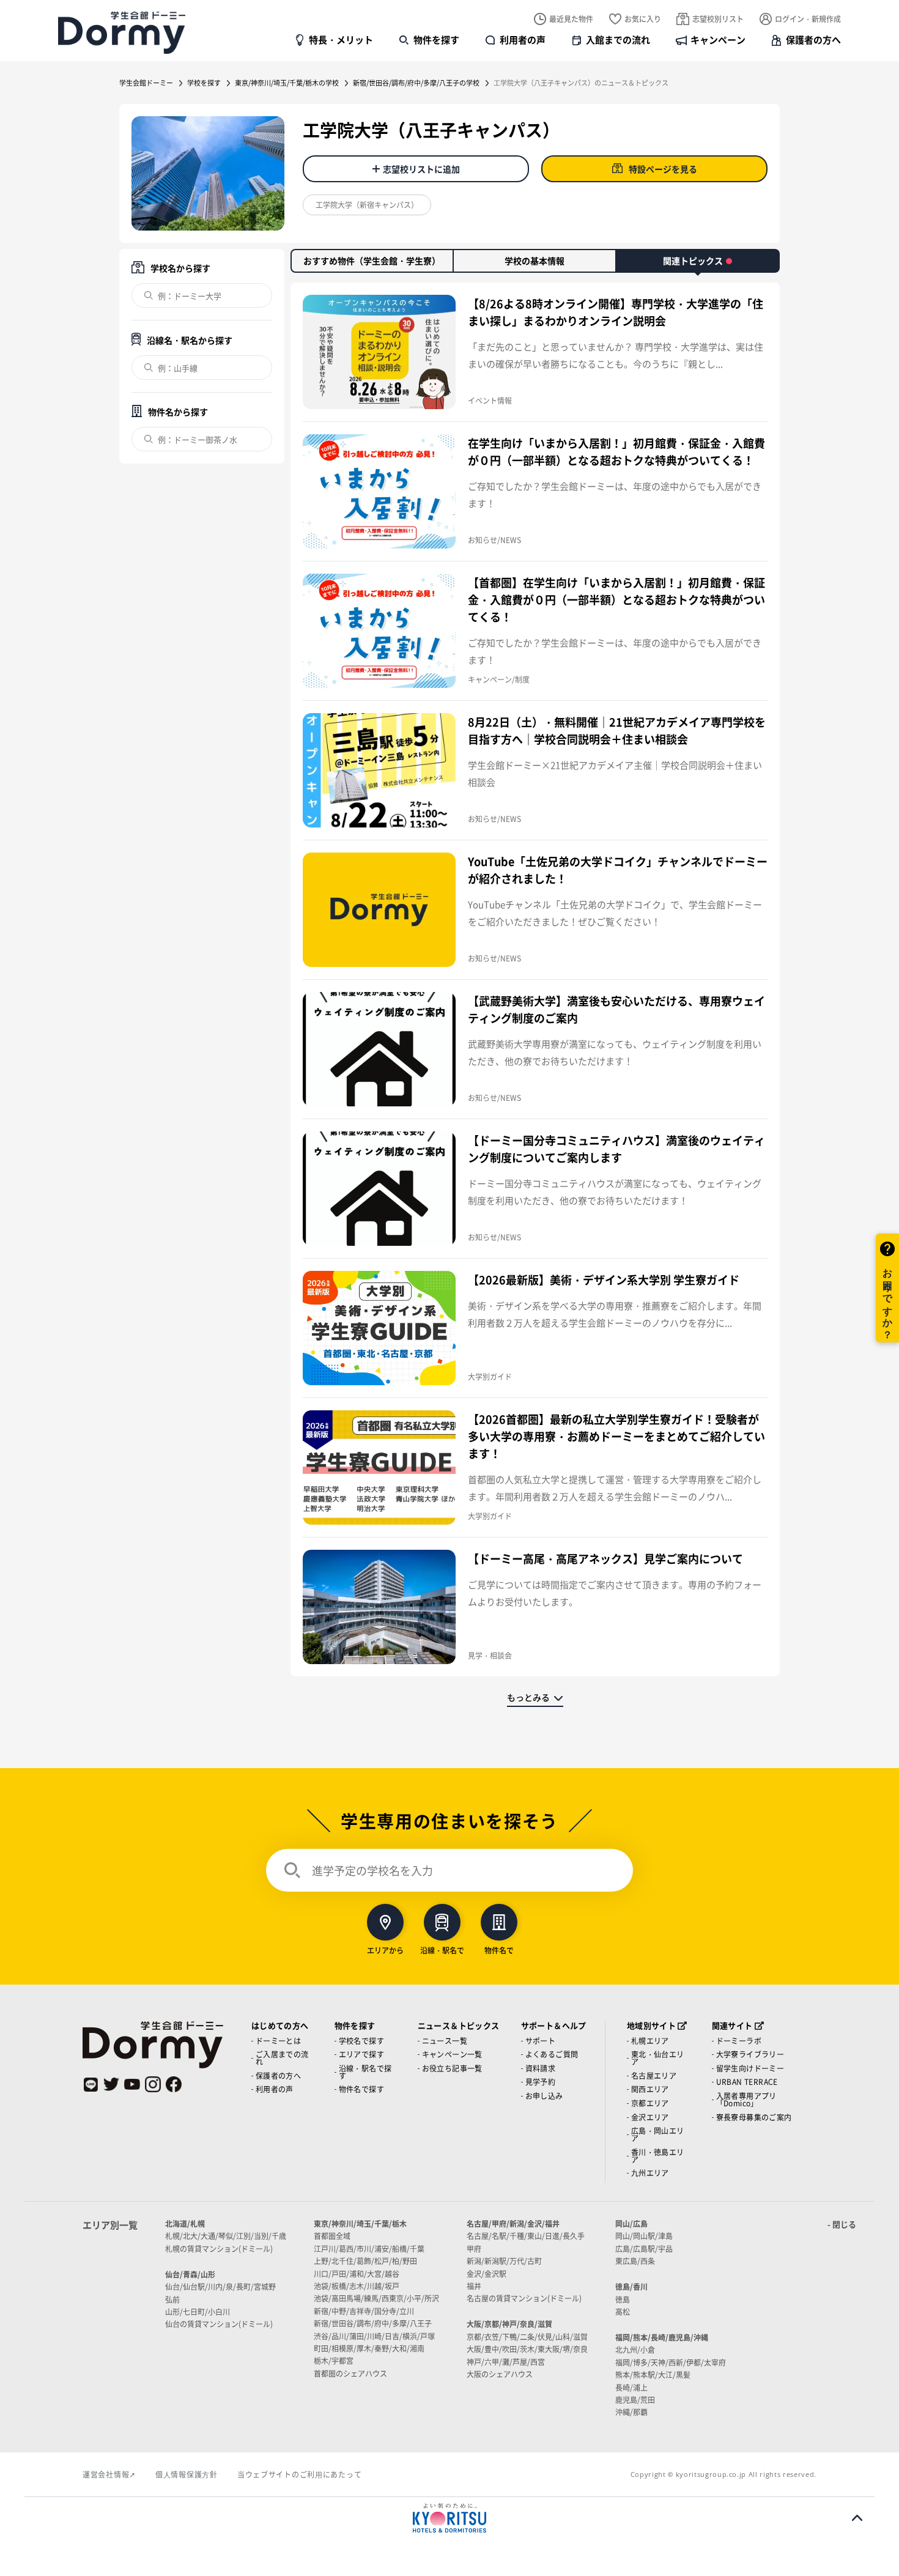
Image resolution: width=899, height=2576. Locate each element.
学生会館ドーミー (146, 83)
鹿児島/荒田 (635, 2400)
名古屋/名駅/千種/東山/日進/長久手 (526, 2236)
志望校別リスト (718, 19)
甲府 (474, 2248)
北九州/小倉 (635, 2349)
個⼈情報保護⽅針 (187, 2474)
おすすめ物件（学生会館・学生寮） (372, 261)
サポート (541, 2041)
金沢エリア (650, 2117)
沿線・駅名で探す (365, 2072)
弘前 (172, 2299)
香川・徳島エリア (658, 2156)
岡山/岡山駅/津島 (644, 2236)
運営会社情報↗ (109, 2474)
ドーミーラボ (739, 2041)
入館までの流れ (618, 39)
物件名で (499, 1949)
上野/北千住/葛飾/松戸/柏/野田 (365, 2261)
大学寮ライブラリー (750, 2054)
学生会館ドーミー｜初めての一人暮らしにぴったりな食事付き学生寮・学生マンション (122, 32)
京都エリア (650, 2103)
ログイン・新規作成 (808, 19)
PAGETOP (857, 2518)
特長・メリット (341, 39)
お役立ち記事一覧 (452, 2068)
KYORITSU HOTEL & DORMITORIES (449, 2518)
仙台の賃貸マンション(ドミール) (219, 2324)
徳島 (623, 2299)
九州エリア (650, 2173)
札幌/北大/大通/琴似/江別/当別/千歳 (226, 2236)
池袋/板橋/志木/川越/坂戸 (357, 2286)
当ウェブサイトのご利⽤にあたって (300, 2474)
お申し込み (544, 2096)
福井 (474, 2286)
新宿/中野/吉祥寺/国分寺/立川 (364, 2311)
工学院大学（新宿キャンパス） (367, 205)
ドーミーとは (278, 2041)
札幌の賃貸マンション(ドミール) (219, 2248)
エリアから (385, 1949)
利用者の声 (523, 39)
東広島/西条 (635, 2261)
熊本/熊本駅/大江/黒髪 (653, 2374)
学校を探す (204, 83)
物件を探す (436, 39)
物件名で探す (361, 2089)
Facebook (174, 2084)
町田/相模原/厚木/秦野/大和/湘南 (369, 2348)
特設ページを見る (663, 169)
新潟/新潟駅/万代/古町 (504, 2261)
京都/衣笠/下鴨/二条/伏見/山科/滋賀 (527, 2337)
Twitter (111, 2084)
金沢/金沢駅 (486, 2274)
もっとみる (528, 1697)
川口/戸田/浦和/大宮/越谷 (357, 2274)
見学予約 (541, 2082)
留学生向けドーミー (750, 2068)
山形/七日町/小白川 (198, 2311)
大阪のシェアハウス (500, 2374)
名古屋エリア (654, 2075)
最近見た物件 (571, 19)
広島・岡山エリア (658, 2134)
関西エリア (650, 2089)
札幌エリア (650, 2041)
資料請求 (541, 2068)
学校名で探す (361, 2041)
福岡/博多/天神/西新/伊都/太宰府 (671, 2362)
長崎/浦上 (631, 2387)
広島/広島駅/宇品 (644, 2248)
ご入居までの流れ (282, 2058)
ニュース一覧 (445, 2041)
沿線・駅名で (442, 1949)
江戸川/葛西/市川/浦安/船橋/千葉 (369, 2248)
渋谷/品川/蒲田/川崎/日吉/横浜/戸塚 (374, 2336)
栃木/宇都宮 (334, 2360)
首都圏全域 (332, 2236)
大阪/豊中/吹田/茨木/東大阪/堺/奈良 (527, 2349)
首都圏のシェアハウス (350, 2373)
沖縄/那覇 (631, 2412)
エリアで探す (361, 2054)
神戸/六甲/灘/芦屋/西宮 (506, 2362)
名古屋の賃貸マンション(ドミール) (524, 2298)
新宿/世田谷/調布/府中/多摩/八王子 (373, 2323)
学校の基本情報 (535, 261)
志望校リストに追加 (421, 169)
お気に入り (643, 19)
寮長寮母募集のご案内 (754, 2117)
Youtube (132, 2084)
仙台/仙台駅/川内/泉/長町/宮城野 (220, 2286)
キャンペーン (718, 39)
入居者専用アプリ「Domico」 (746, 2099)
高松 (623, 2311)
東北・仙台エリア (658, 2058)
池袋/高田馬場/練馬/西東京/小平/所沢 (376, 2298)
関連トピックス (693, 261)
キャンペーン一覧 (452, 2054)
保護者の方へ (813, 39)
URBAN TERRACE (747, 2082)
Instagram (153, 2084)
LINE (91, 2084)
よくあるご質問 (552, 2054)
